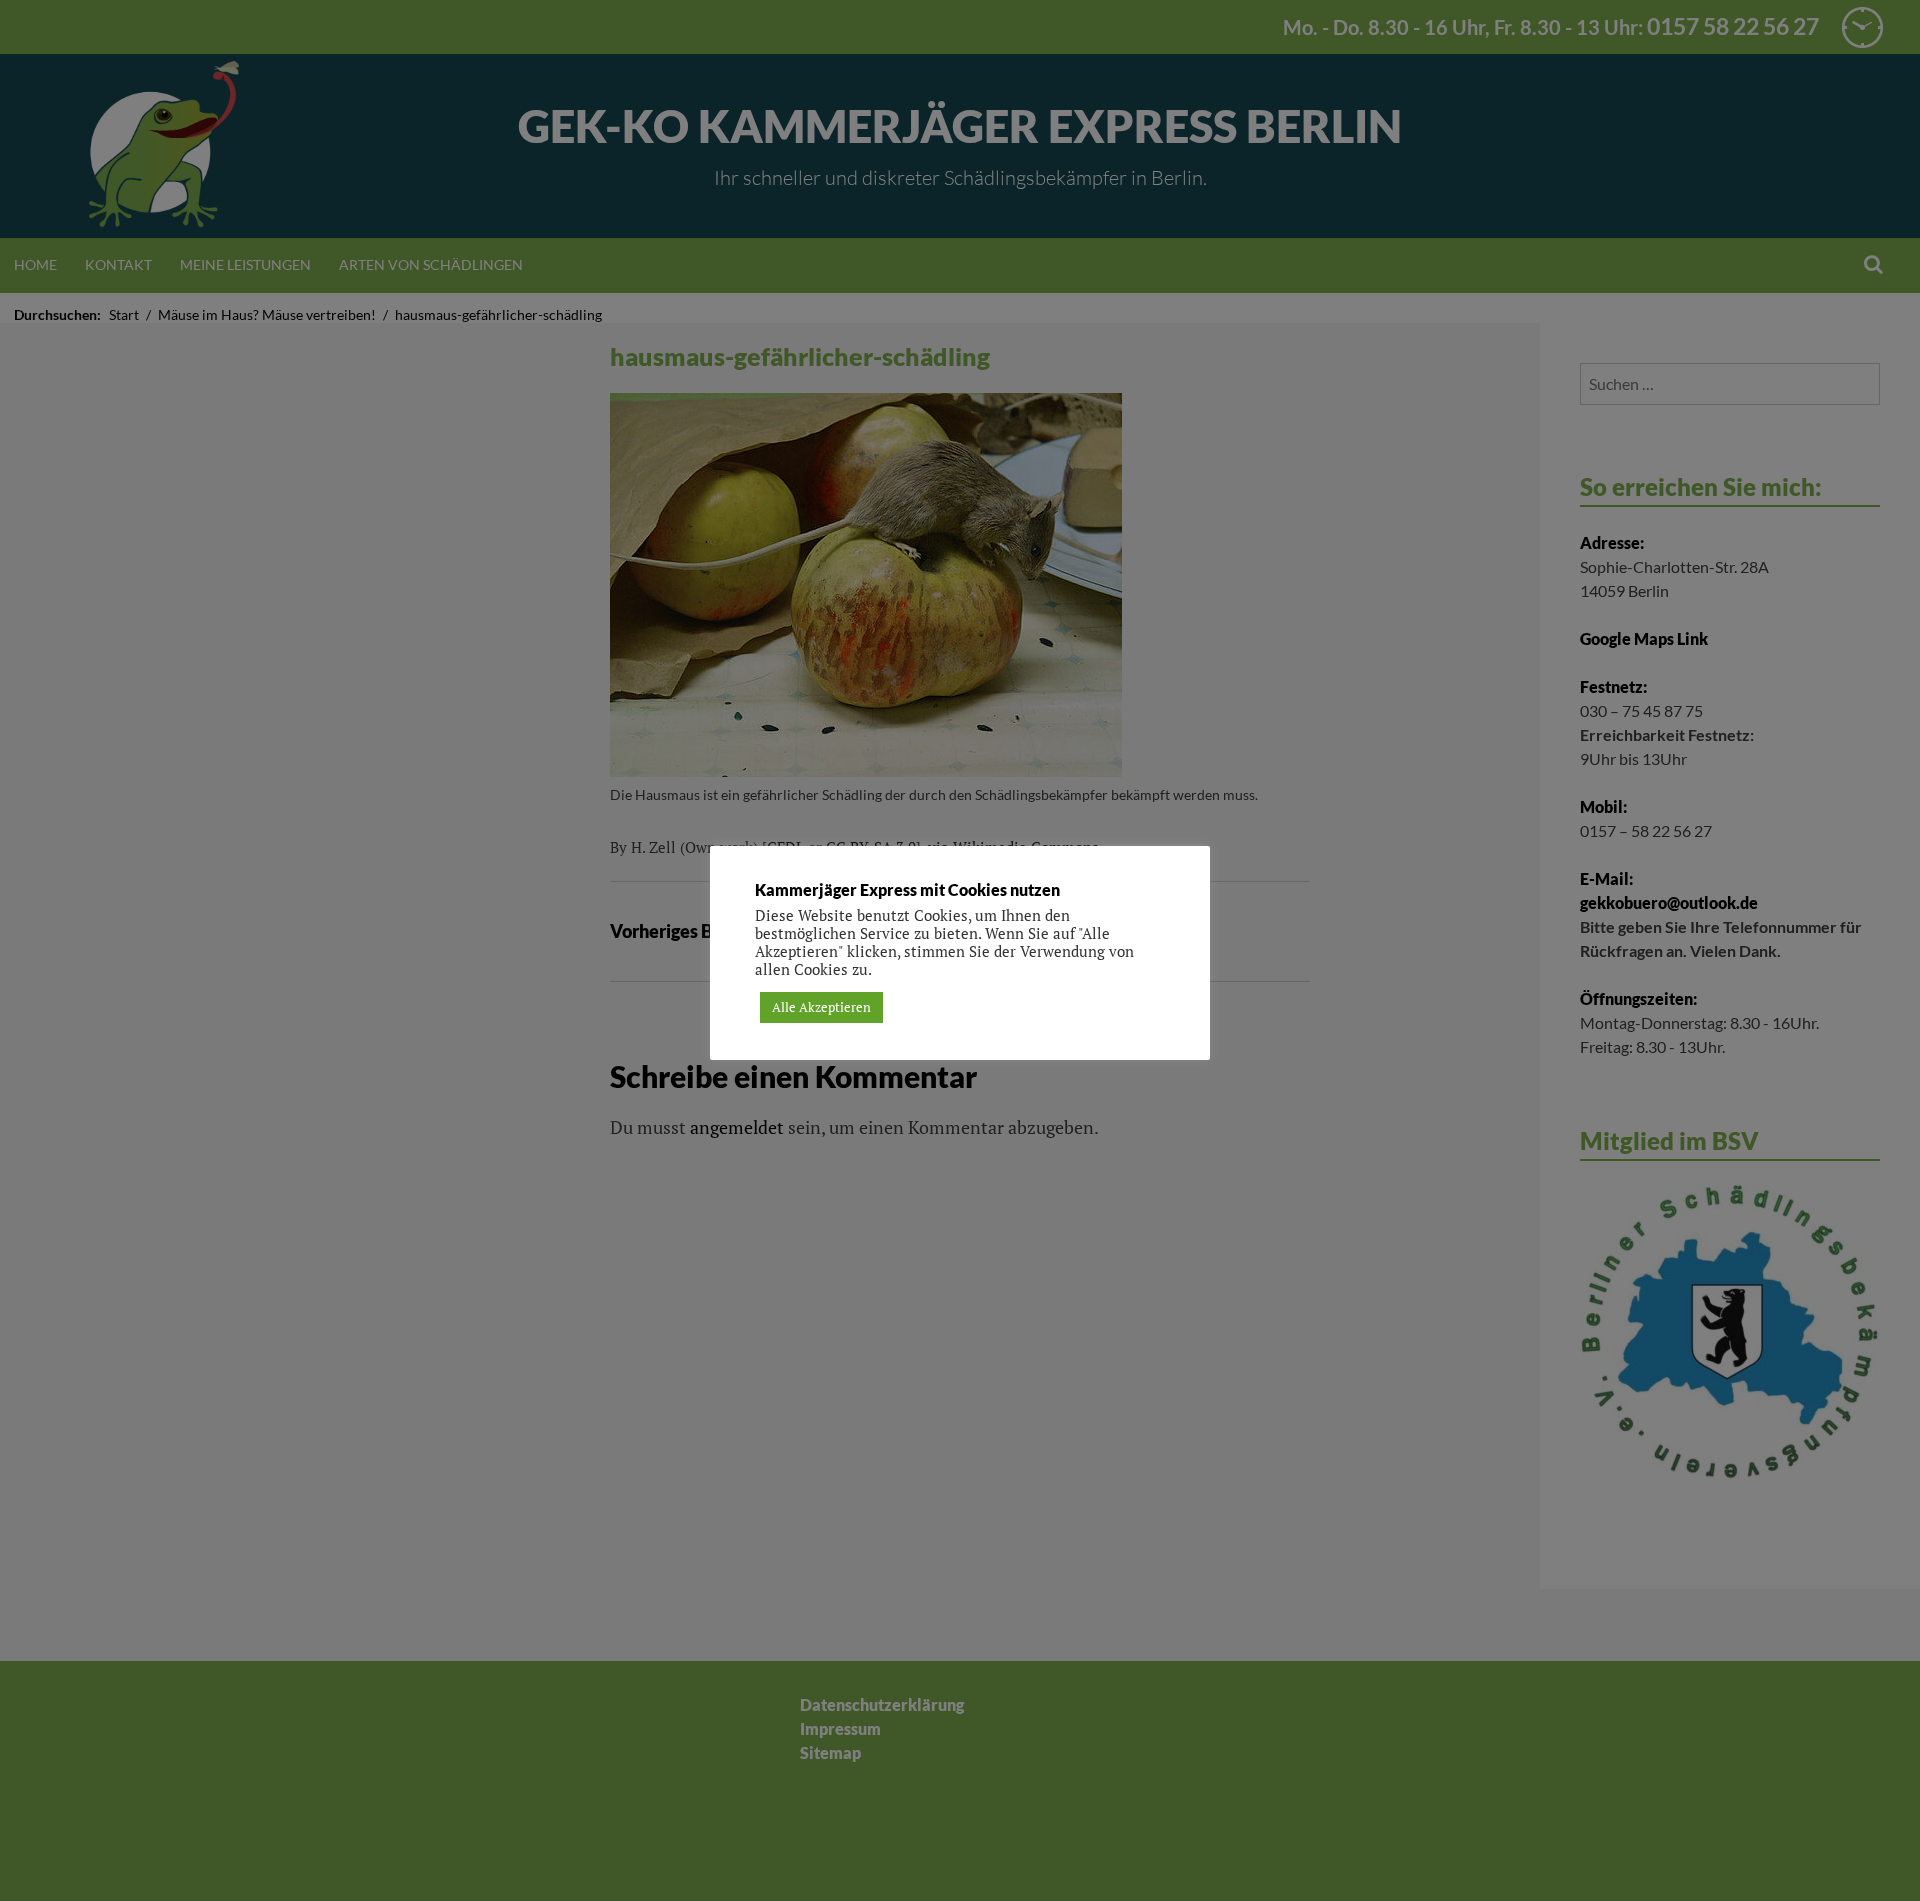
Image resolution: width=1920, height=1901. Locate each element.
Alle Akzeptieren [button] (821, 1007)
